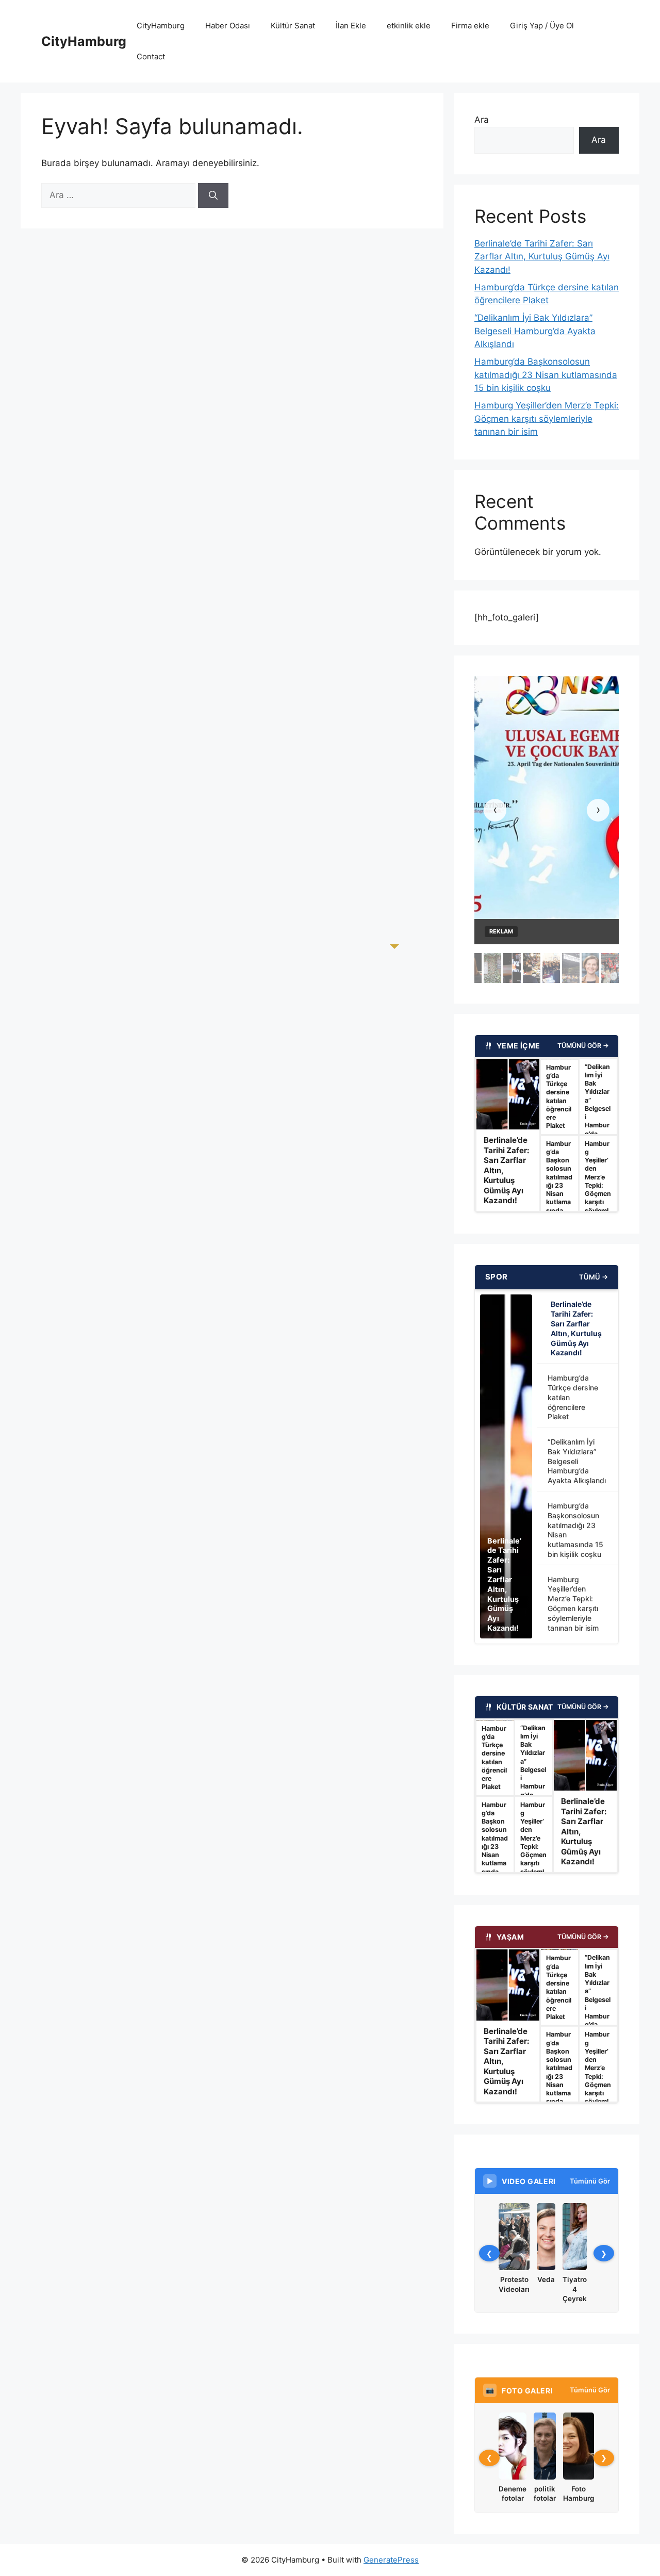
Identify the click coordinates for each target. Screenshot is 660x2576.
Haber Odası (228, 26)
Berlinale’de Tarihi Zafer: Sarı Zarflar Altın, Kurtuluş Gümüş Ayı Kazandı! (542, 257)
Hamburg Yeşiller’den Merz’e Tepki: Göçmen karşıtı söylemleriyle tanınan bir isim (547, 419)
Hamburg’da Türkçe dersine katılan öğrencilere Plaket (573, 1397)
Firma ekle (470, 26)
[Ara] (213, 195)
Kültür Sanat (293, 26)
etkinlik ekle (409, 26)
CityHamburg (84, 41)
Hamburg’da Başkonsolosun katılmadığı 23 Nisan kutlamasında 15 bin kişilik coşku (546, 375)
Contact (151, 56)
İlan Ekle (351, 26)
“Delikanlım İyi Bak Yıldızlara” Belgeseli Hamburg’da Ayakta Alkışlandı (535, 331)
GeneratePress (391, 2560)
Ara (482, 120)
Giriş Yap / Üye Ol (542, 26)
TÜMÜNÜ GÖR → (583, 1046)
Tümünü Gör (590, 2181)
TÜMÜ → (593, 1277)
